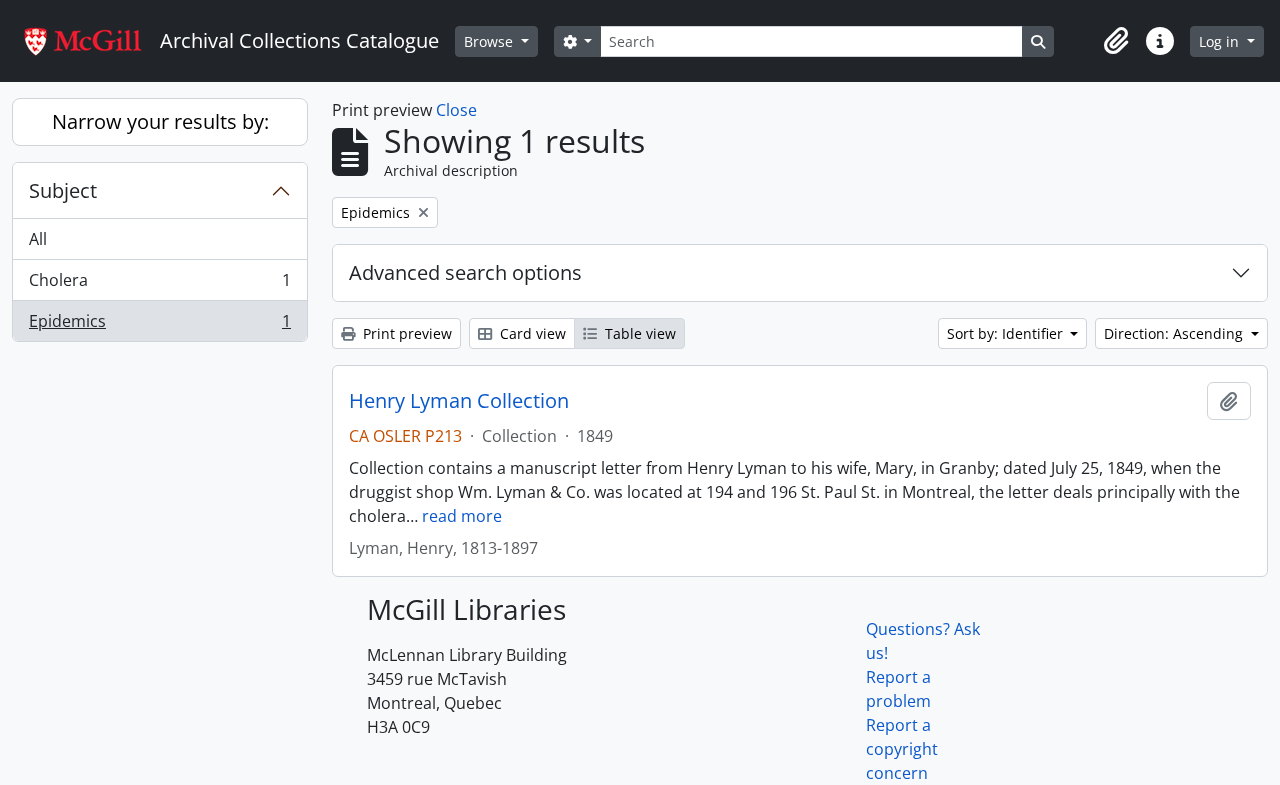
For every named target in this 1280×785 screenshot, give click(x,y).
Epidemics (159, 325)
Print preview (405, 333)
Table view (638, 333)
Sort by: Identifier (1007, 333)
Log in (1221, 41)
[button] (1116, 41)
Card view (531, 333)
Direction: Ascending (1175, 333)
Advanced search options (465, 272)
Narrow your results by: (160, 121)
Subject (63, 190)
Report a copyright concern (902, 749)
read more (462, 516)
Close (456, 110)
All (38, 239)
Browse (490, 41)
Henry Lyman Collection (459, 401)
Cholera (159, 285)
